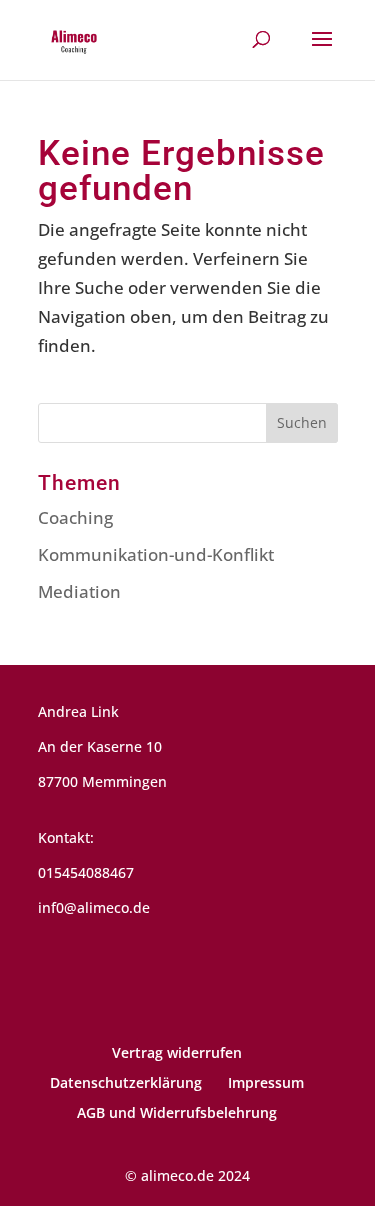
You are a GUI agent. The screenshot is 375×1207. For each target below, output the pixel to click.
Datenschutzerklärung (126, 1082)
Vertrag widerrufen (177, 1052)
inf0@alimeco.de (94, 907)
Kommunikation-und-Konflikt (156, 554)
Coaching (75, 517)
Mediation (79, 591)
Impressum (266, 1082)
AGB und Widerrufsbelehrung (177, 1112)
